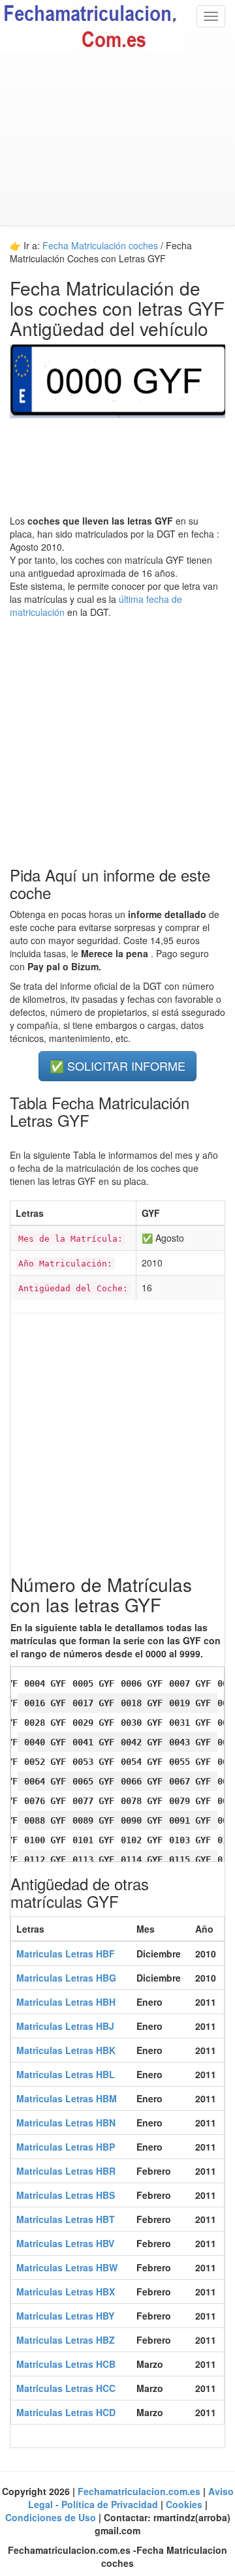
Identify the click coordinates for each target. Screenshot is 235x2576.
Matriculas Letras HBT (66, 2219)
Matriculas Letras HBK (66, 2050)
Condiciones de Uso (52, 2517)
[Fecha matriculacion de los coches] (117, 26)
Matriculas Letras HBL (66, 2074)
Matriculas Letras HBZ (66, 2340)
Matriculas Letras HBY (65, 2316)
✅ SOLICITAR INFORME (117, 1066)
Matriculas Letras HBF (66, 1954)
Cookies (185, 2504)
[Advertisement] (117, 139)
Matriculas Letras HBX (66, 2292)
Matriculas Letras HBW (67, 2267)
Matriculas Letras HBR (66, 2171)
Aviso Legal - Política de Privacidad (131, 2498)
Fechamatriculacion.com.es (140, 2491)
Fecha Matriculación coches (100, 245)
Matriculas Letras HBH (66, 2002)
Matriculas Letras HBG (66, 1978)
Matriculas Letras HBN (66, 2123)
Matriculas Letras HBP (66, 2147)
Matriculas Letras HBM (67, 2098)
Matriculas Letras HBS (66, 2195)
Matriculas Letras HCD (66, 2412)
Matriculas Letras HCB (66, 2364)
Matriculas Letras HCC (66, 2388)
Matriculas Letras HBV (65, 2243)
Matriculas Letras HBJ (65, 2026)
